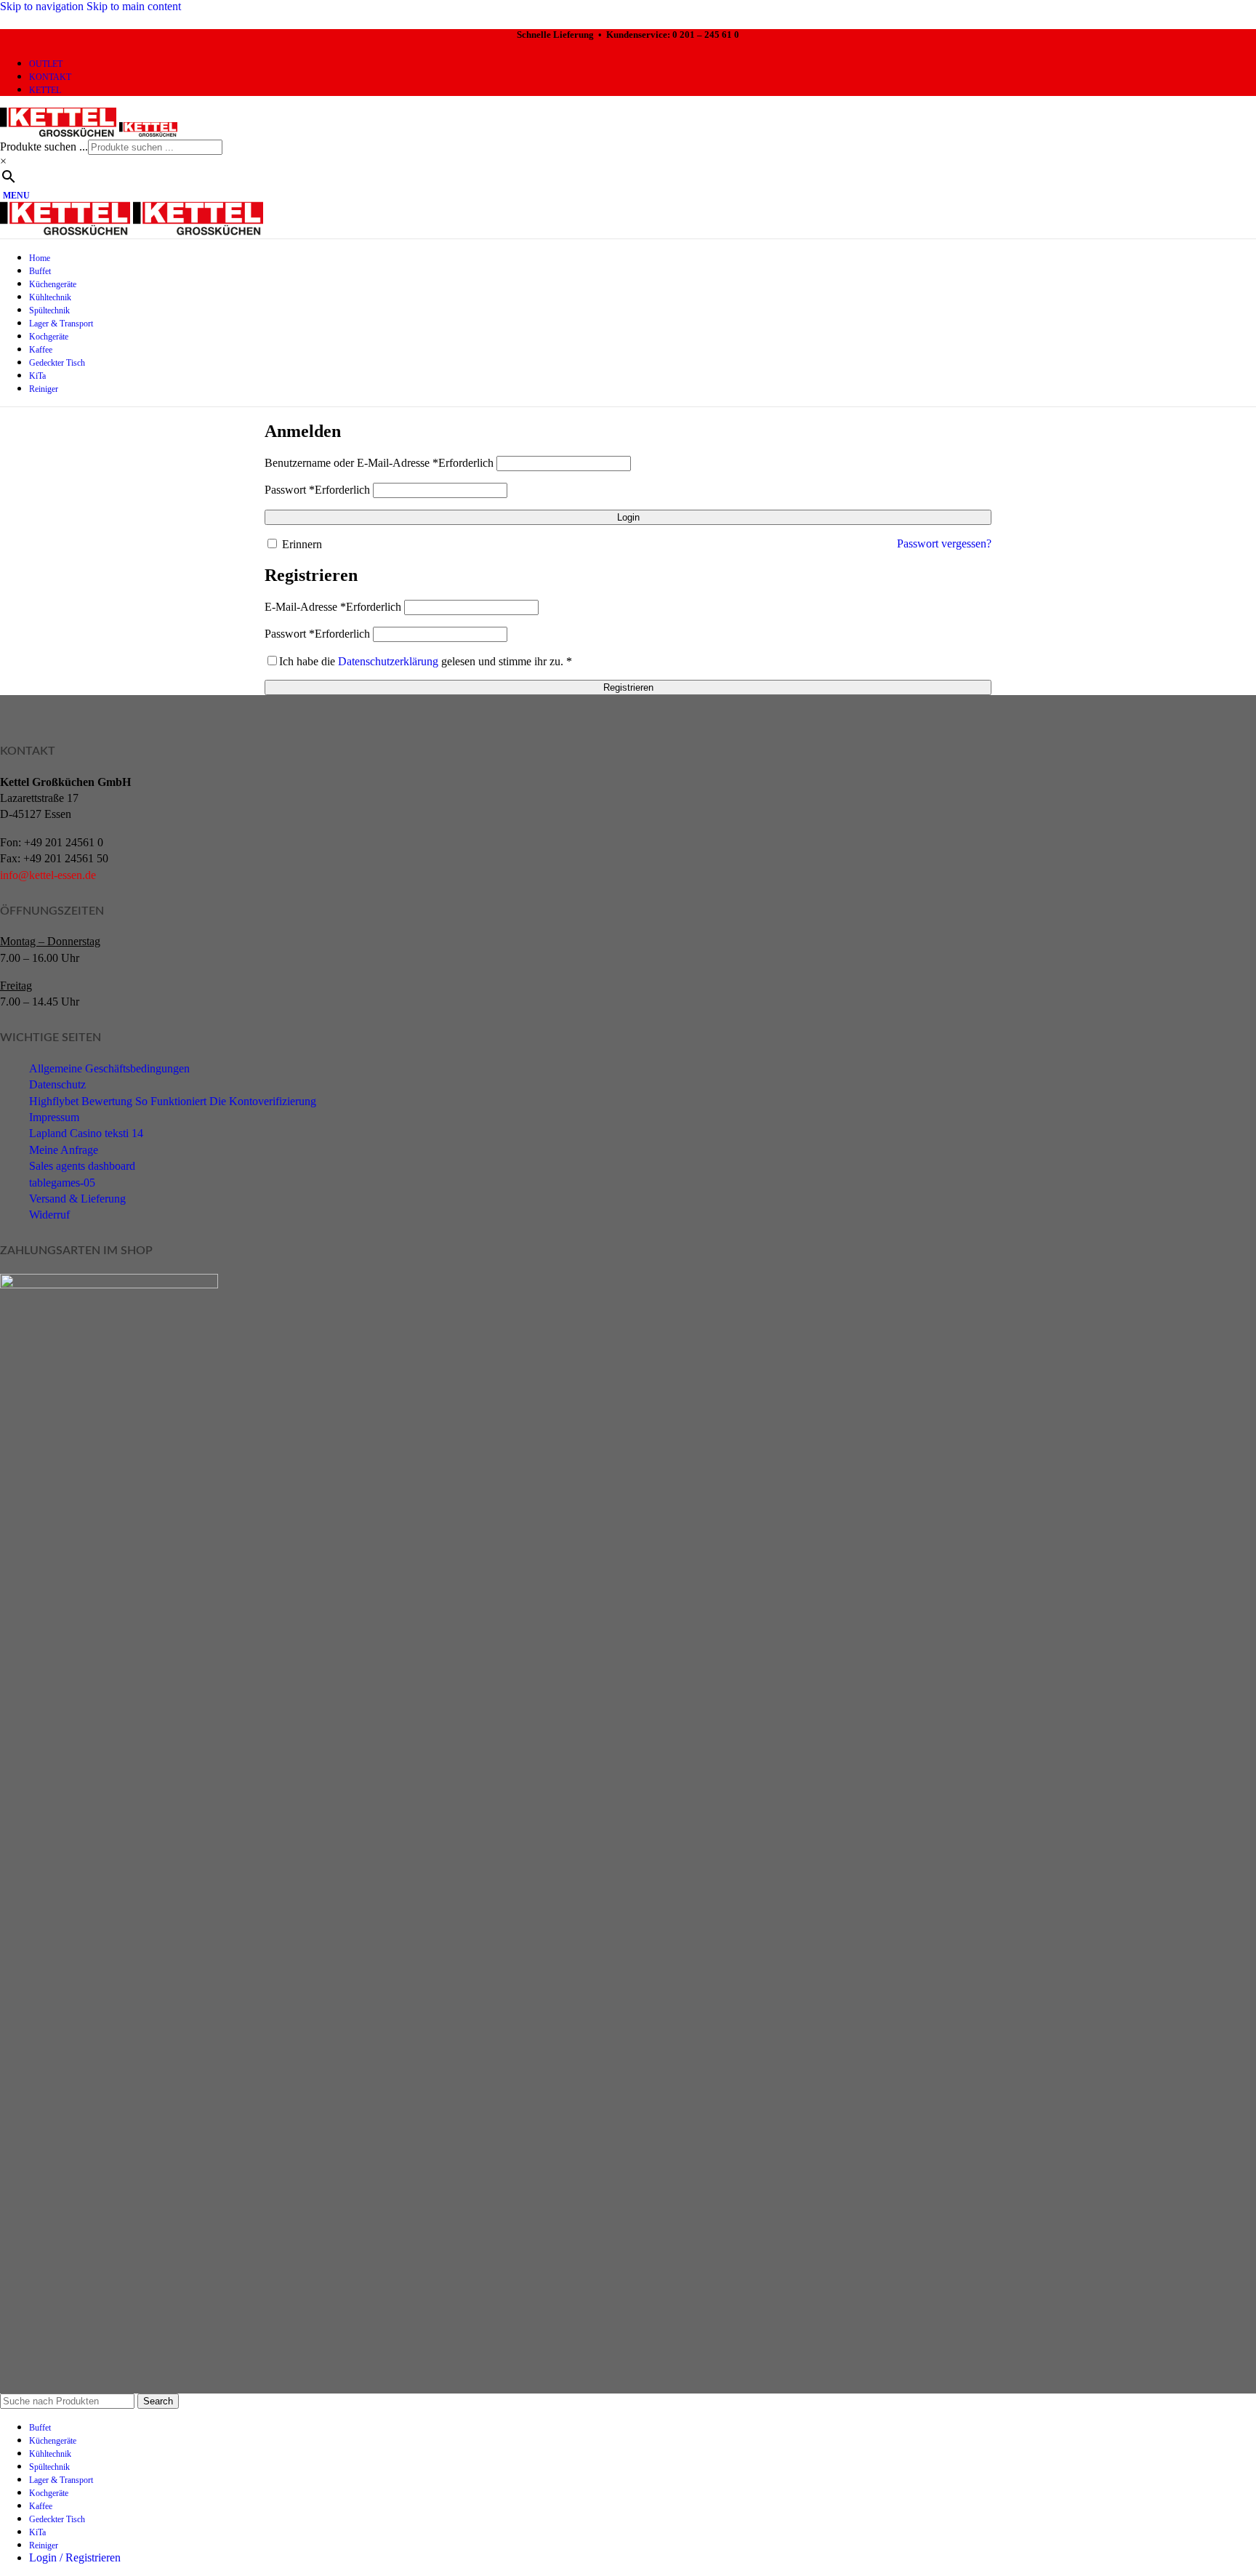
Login (628, 517)
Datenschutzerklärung (388, 661)
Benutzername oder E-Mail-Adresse (379, 463)
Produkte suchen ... (44, 147)
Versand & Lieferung (77, 1199)
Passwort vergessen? (944, 543)
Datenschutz (57, 1084)
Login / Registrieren (75, 2557)
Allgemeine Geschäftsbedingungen (109, 1068)
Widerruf (49, 1215)
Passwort (317, 490)
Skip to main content (134, 6)
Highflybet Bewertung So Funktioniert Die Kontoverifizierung (173, 1101)
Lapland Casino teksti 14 (86, 1133)
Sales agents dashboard (82, 1166)
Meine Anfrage (64, 1150)
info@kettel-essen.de (48, 875)
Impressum (54, 1117)
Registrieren (628, 687)
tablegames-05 (62, 1183)
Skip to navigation (43, 6)
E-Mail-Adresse (333, 607)
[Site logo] (60, 133)
